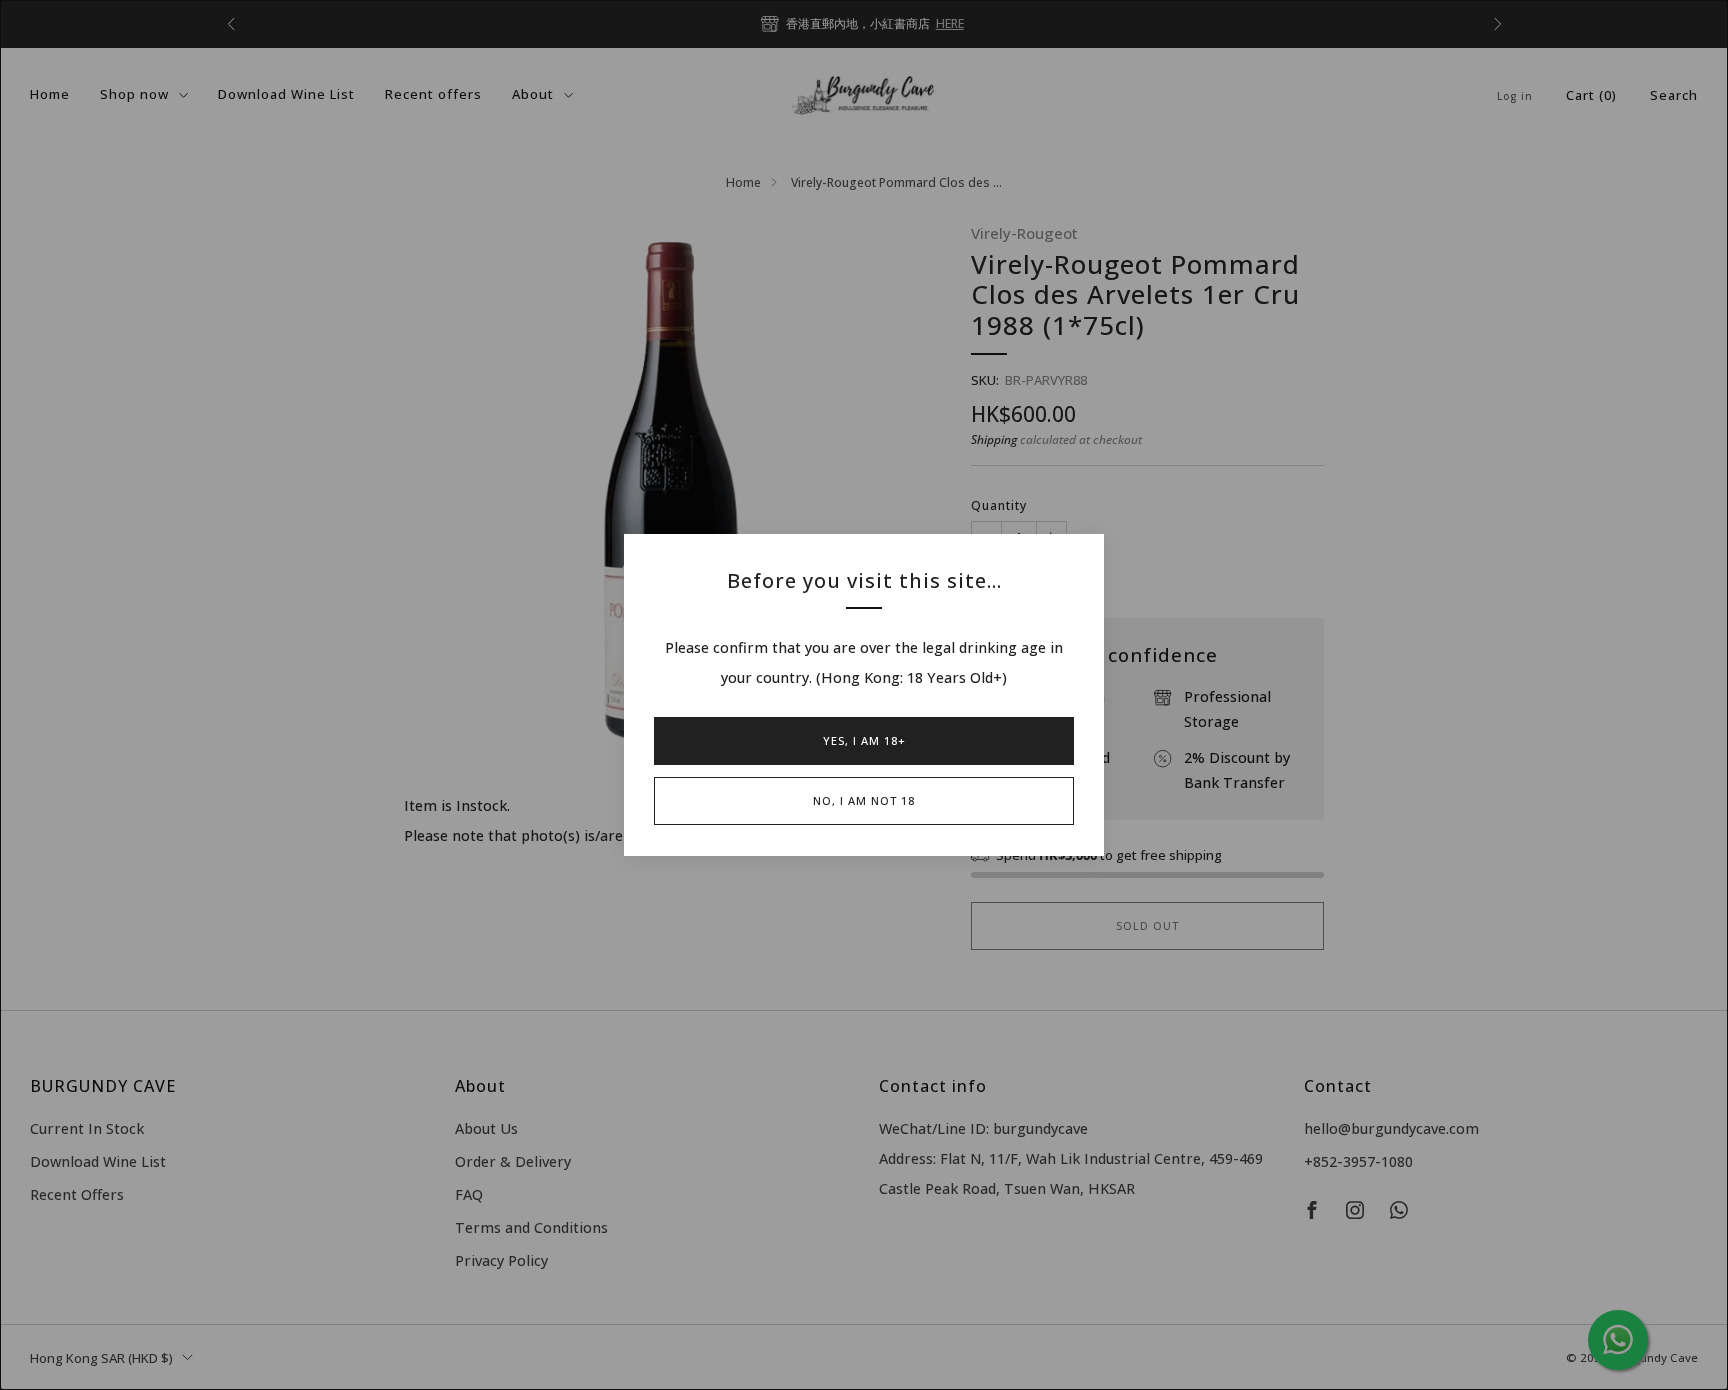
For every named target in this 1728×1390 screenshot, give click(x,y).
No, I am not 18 (864, 800)
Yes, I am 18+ (864, 740)
